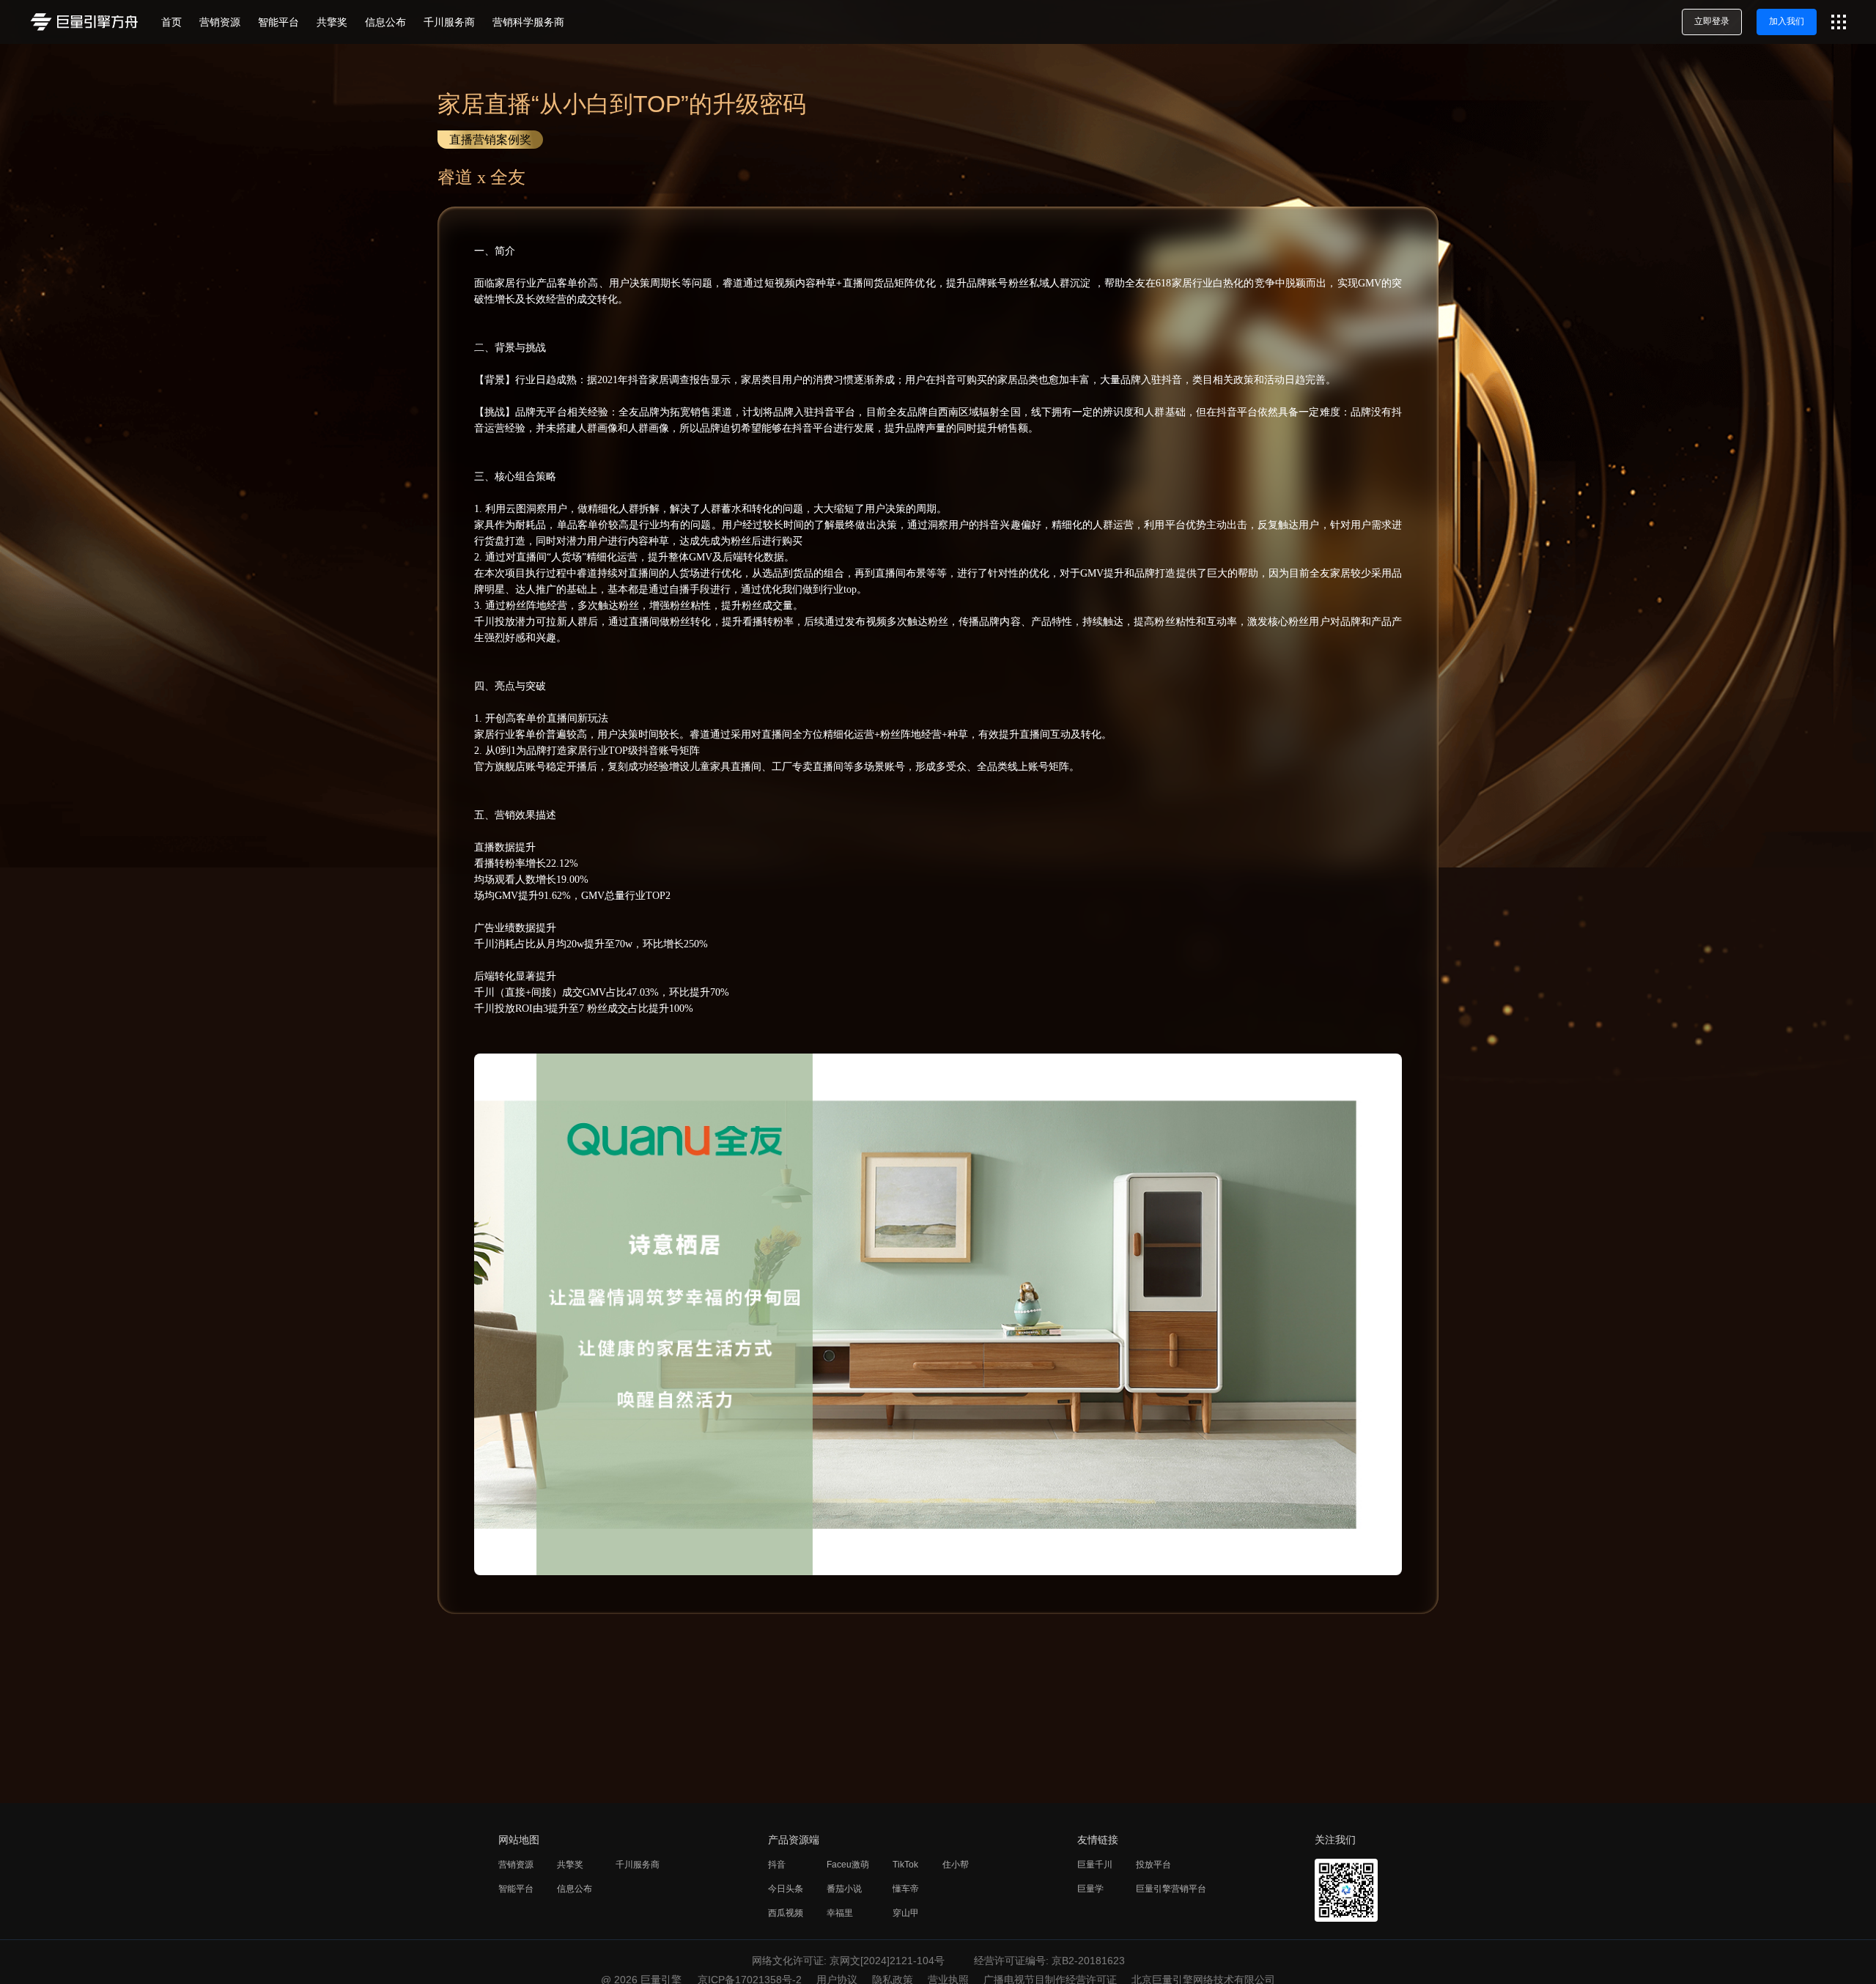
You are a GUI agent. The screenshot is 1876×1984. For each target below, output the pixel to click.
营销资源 (516, 1865)
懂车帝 (906, 1889)
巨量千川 (1095, 1865)
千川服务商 (638, 1865)
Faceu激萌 (848, 1865)
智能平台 (516, 1889)
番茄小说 (844, 1889)
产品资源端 (794, 1840)
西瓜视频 (786, 1913)
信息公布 (575, 1889)
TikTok (905, 1865)
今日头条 (786, 1889)
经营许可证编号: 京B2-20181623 (1049, 1961)
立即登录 (1712, 21)
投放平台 (1153, 1865)
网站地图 (519, 1840)
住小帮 (956, 1865)
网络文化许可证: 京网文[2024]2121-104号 (848, 1961)
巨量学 (1090, 1889)
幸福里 (840, 1913)
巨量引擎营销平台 (1171, 1889)
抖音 (777, 1865)
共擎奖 (570, 1865)
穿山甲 (906, 1913)
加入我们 (1787, 21)
